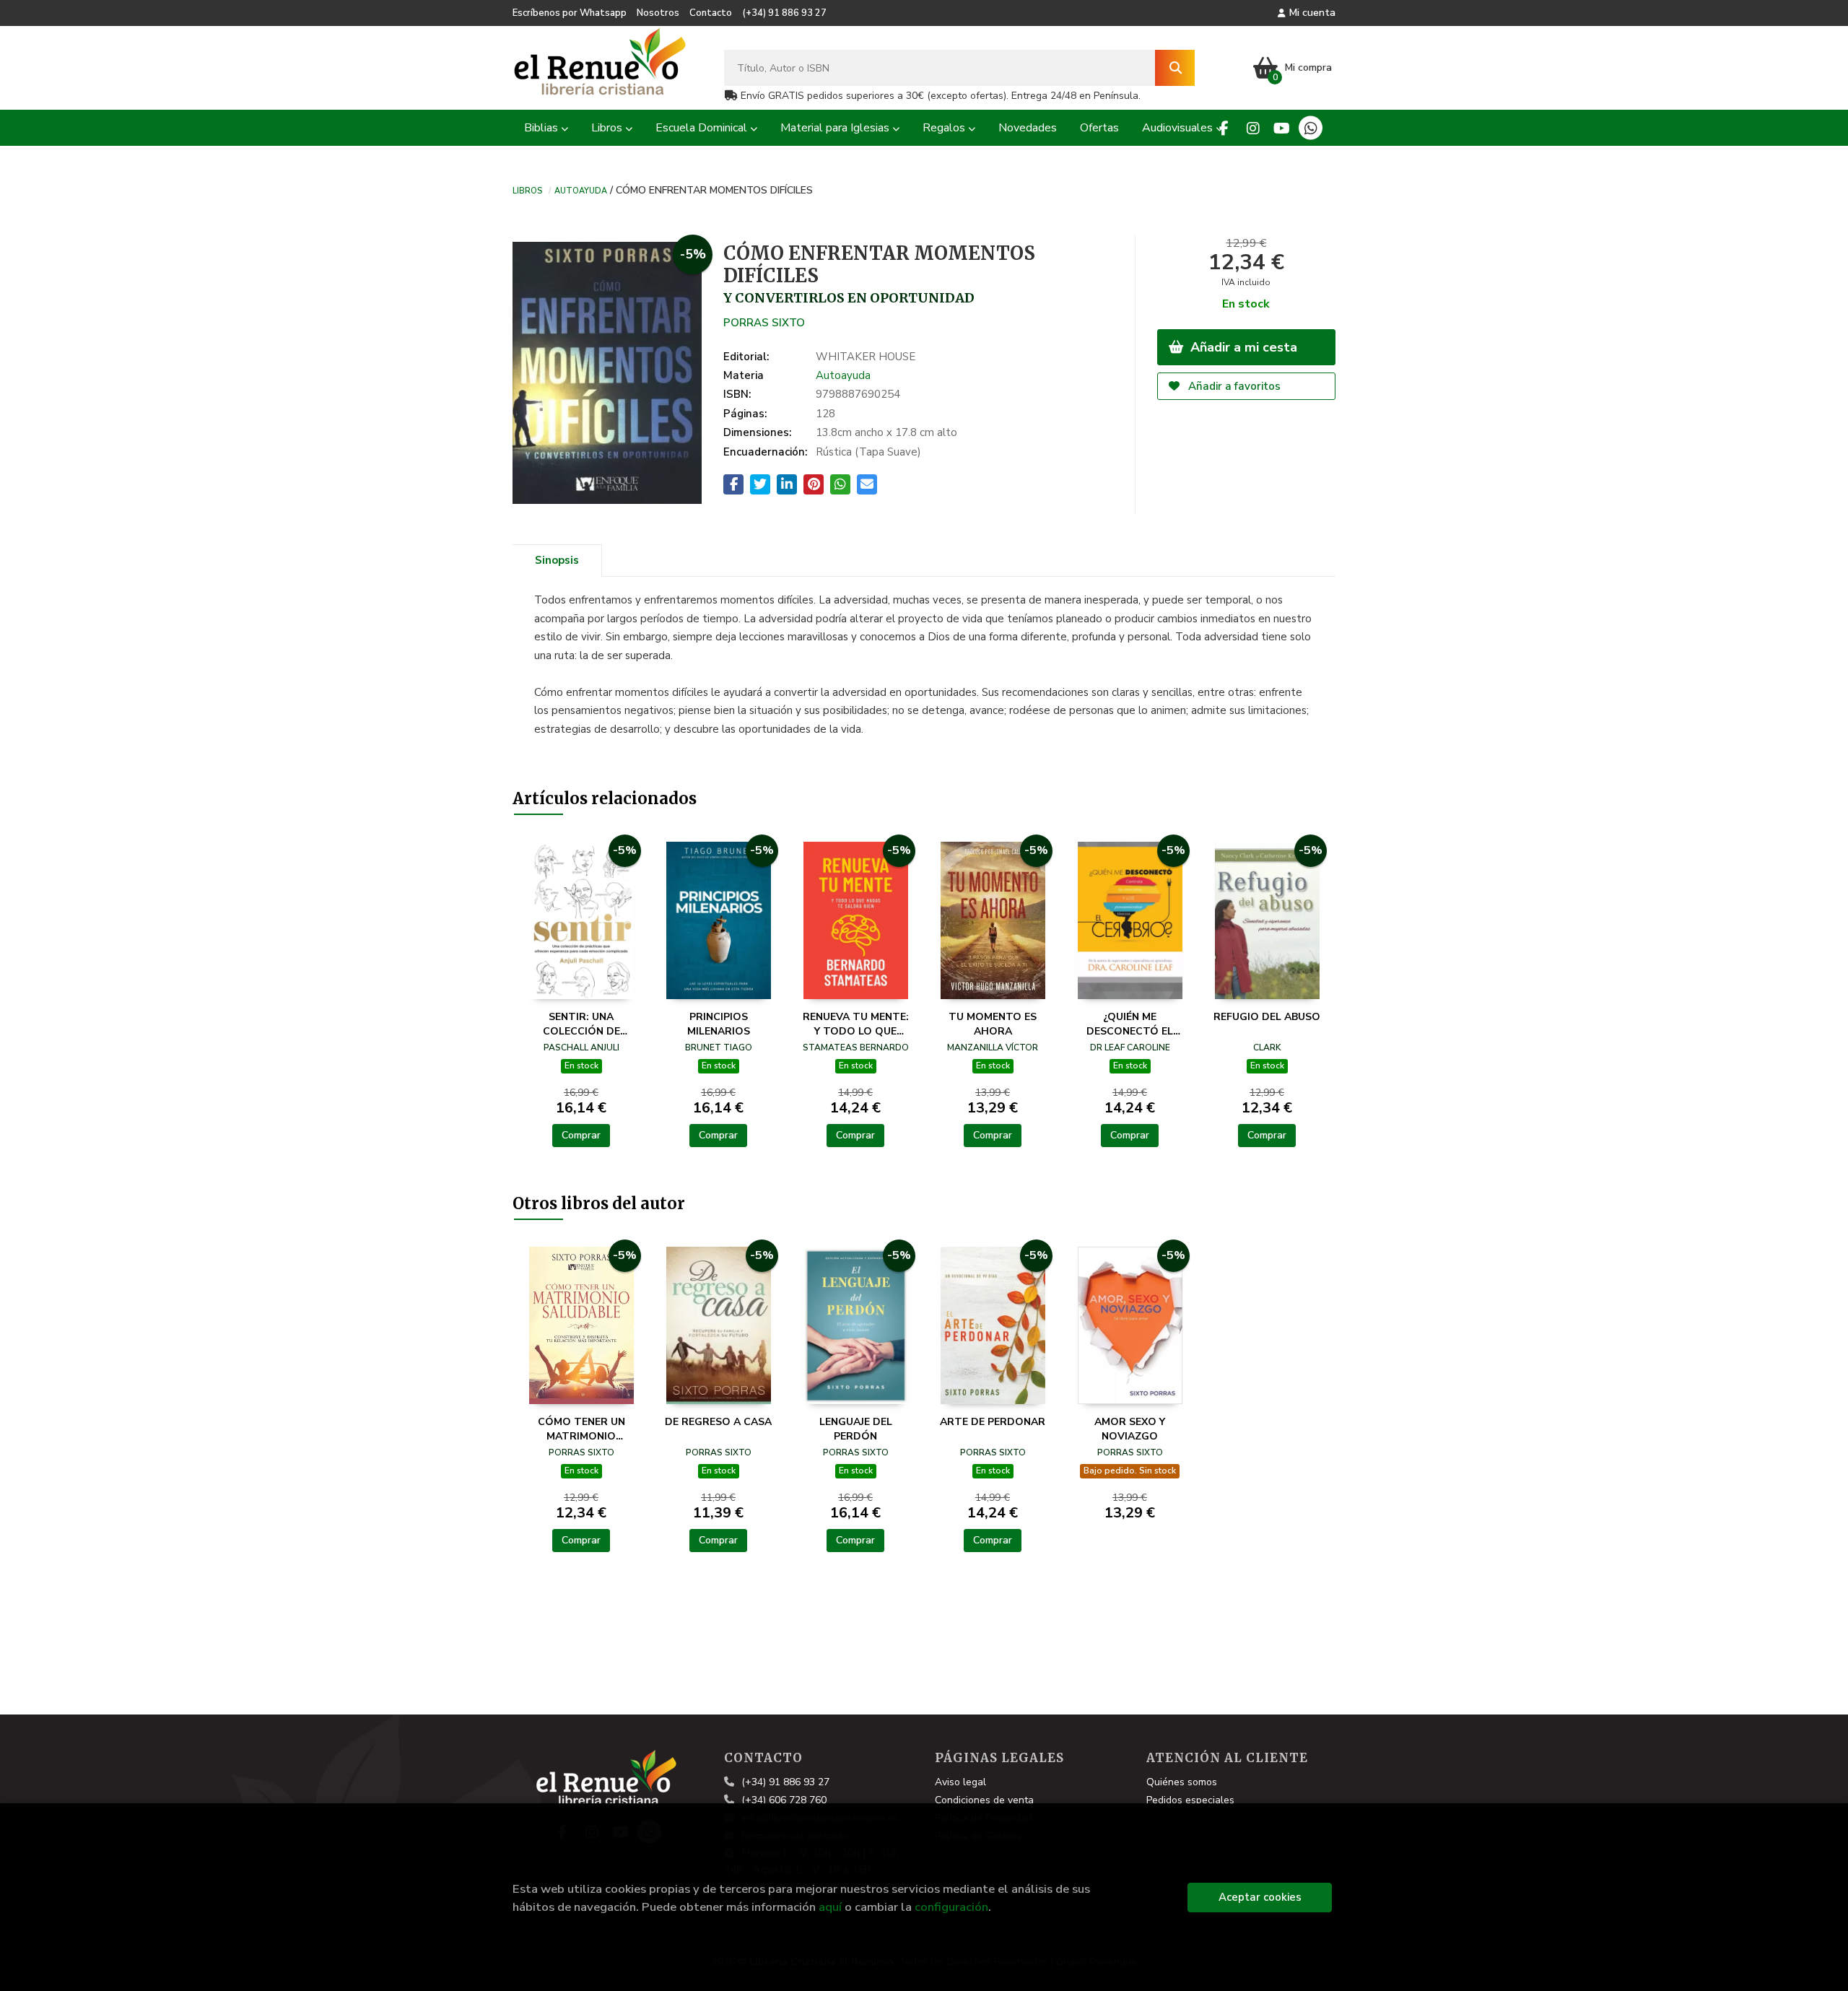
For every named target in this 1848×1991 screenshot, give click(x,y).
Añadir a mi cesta (1242, 347)
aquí (830, 1907)
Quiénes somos (1182, 1782)
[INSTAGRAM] (1253, 128)
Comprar (581, 1135)
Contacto (711, 13)
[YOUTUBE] (1282, 128)
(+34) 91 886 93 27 (784, 13)
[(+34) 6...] (1311, 128)
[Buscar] (1175, 68)
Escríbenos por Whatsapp (570, 13)
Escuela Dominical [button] (703, 128)
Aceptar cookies (1260, 1897)
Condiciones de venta (984, 1800)
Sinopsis (557, 560)
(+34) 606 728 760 (784, 1800)
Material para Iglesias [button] (836, 128)
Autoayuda (581, 190)
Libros (527, 190)
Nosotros (658, 13)
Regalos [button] (945, 128)
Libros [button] (608, 128)
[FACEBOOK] (1224, 128)
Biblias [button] (542, 128)
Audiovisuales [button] (1179, 128)
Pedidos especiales (1190, 1800)
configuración (951, 1907)
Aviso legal (960, 1782)
